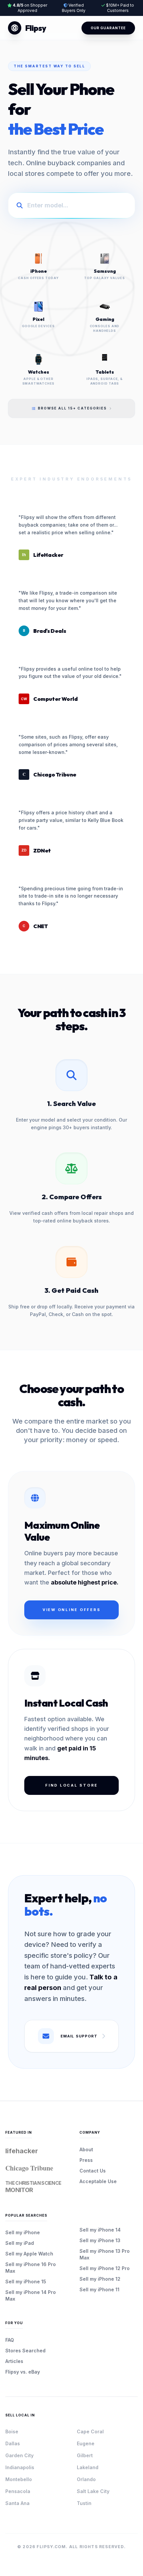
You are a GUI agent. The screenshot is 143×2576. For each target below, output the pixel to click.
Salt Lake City (93, 2491)
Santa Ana (17, 2503)
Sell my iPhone (23, 2232)
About (86, 2149)
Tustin (84, 2503)
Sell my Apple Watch (29, 2254)
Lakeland (88, 2467)
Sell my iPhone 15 (26, 2282)
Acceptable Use (98, 2181)
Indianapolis (20, 2467)
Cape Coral (90, 2431)
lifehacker (22, 2151)
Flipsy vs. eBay (23, 2372)
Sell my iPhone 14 (100, 2230)
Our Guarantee (108, 28)
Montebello (19, 2479)
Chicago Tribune (29, 2168)
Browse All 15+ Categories (72, 408)
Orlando (86, 2479)
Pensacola (18, 2491)
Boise (12, 2431)
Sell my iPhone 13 (100, 2240)
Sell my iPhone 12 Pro (105, 2268)
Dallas (13, 2443)
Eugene (86, 2443)
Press (86, 2160)
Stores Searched (25, 2351)
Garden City (19, 2455)
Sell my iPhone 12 (100, 2279)
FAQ (10, 2340)
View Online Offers (72, 1610)
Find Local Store (71, 1785)
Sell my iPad (20, 2243)
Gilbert (85, 2455)
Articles (14, 2361)
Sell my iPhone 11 (99, 2289)
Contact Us (93, 2171)
